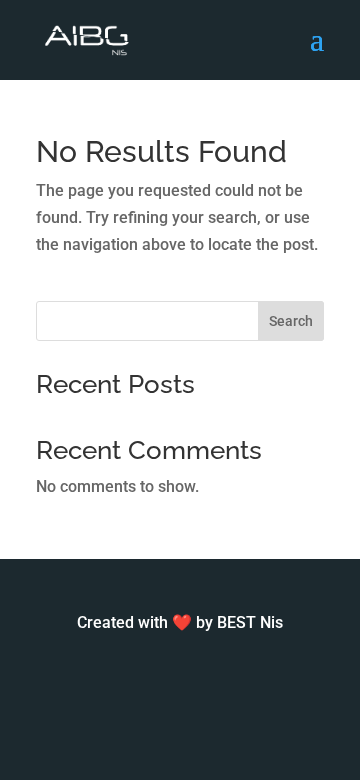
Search (291, 321)
